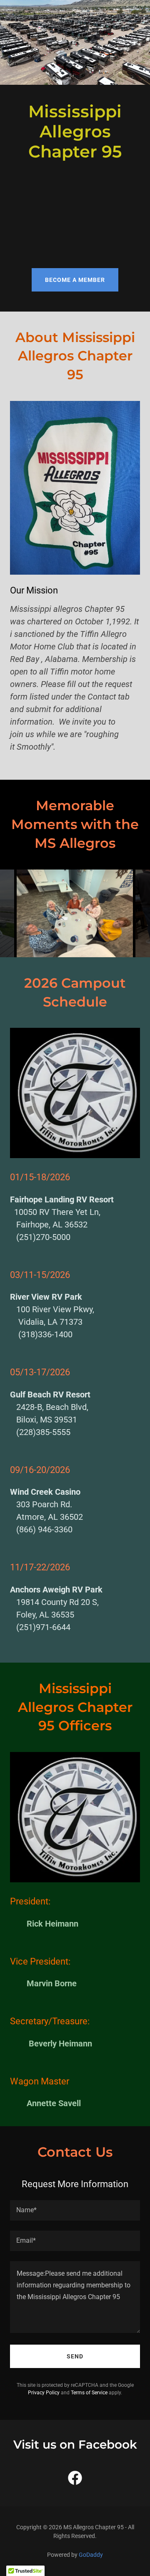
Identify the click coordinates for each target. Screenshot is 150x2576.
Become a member (75, 280)
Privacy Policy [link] (44, 2393)
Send (75, 2356)
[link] (75, 2480)
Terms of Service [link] (89, 2393)
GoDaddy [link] (91, 2555)
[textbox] (75, 2210)
